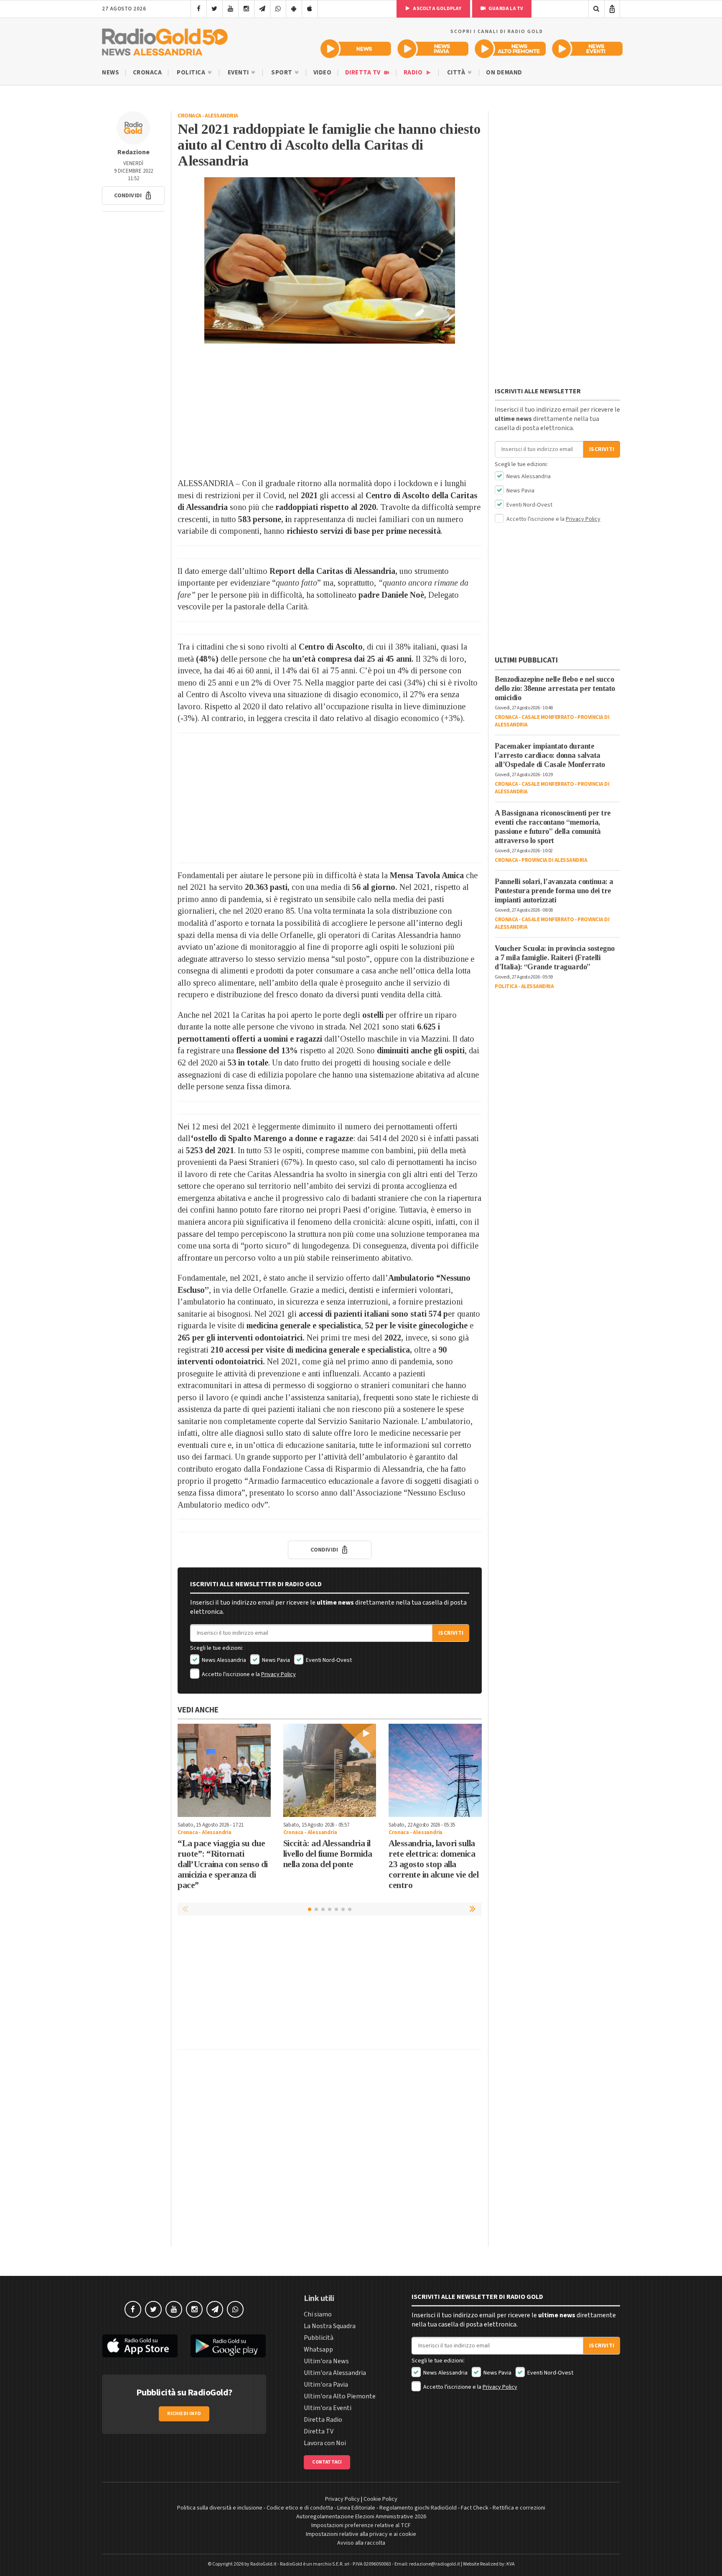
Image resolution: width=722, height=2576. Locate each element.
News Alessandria (223, 1660)
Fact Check (475, 2508)
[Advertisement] (330, 410)
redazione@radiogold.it (435, 2564)
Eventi (239, 73)
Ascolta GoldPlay (437, 9)
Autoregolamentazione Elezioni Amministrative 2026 (361, 2517)
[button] (133, 196)
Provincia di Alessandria (554, 860)
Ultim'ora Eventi (328, 2408)
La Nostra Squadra (330, 2326)
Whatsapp (318, 2349)
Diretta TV (364, 73)
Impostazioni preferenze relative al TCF (361, 2525)
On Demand (504, 73)
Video (323, 73)
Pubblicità (319, 2338)
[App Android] (294, 9)
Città (457, 73)
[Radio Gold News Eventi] (587, 49)
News (111, 73)
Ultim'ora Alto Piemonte (340, 2396)
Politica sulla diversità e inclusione (220, 2508)
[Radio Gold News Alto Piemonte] (510, 49)
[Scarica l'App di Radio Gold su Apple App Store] (140, 2346)
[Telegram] (262, 9)
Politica (192, 73)
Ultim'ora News (326, 2361)
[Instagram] (246, 9)
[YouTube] (230, 9)
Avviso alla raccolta (361, 2543)
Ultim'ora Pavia (326, 2385)
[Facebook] (199, 9)
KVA (511, 2564)
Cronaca (147, 73)
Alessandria (221, 116)
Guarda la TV (506, 9)
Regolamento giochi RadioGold (418, 2508)
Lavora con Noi (325, 2443)
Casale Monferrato (548, 717)
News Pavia (275, 1660)
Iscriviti (451, 1633)
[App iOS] (310, 9)
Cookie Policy (380, 2499)
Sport (282, 73)
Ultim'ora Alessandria (335, 2373)
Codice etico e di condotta (300, 2508)
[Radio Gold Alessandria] (165, 40)
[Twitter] (215, 9)
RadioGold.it (263, 2564)
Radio (414, 73)
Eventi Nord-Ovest (328, 1660)
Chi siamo (318, 2314)
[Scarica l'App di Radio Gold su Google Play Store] (229, 2346)
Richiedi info (184, 2414)
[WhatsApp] (278, 9)
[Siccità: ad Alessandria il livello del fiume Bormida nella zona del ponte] (330, 1770)
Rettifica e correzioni (519, 2508)
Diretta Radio (323, 2420)
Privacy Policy (278, 1674)
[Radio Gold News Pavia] (433, 49)
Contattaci (327, 2462)
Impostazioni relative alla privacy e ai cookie (361, 2534)
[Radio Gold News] (356, 49)
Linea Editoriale (356, 2508)
